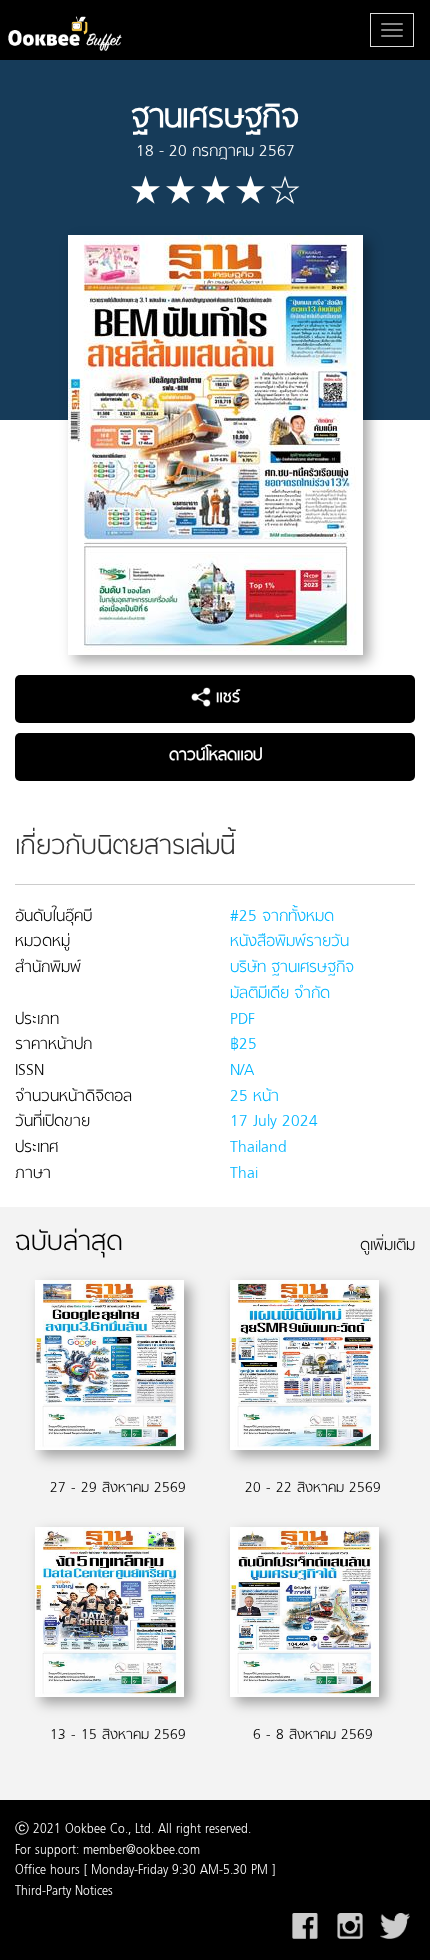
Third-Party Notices (64, 1892)
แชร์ (225, 698)
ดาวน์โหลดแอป (215, 756)
